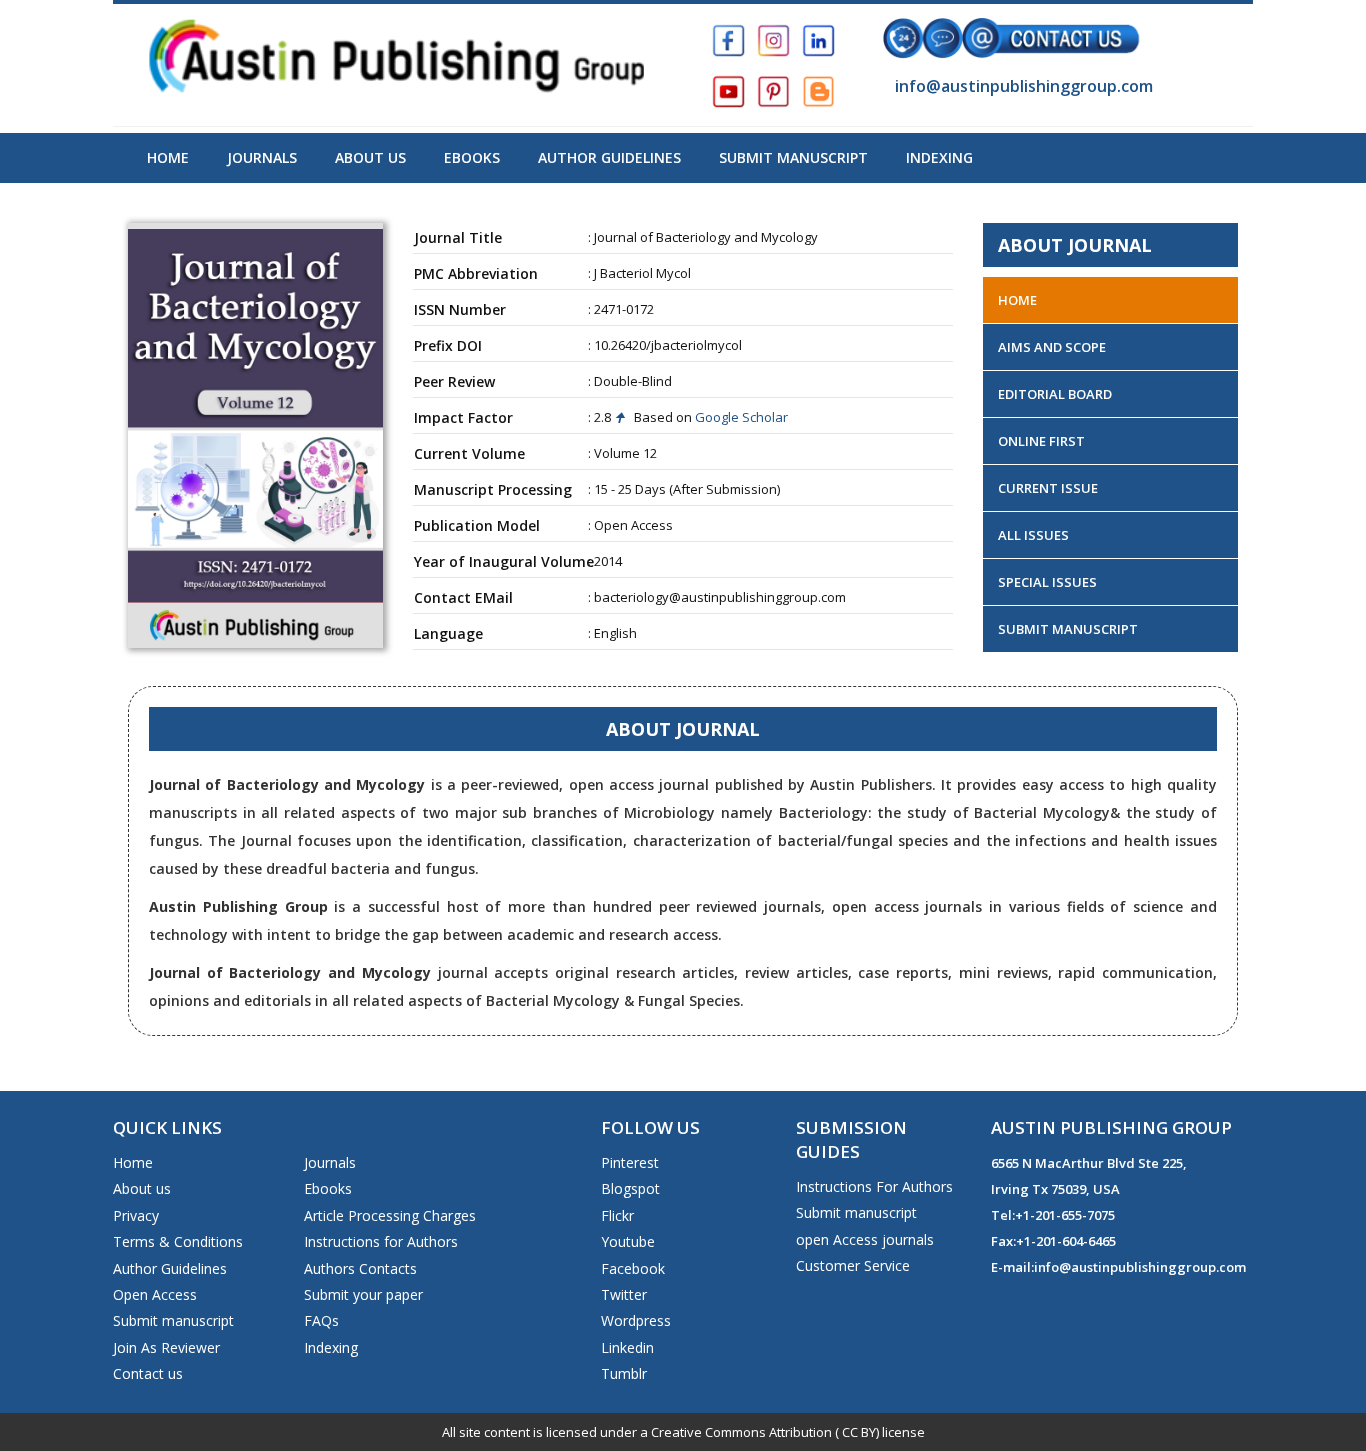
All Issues (1033, 535)
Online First (1041, 441)
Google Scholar (740, 417)
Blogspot (630, 1188)
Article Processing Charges (390, 1215)
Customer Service (853, 1265)
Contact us (148, 1373)
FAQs (321, 1320)
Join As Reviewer (166, 1347)
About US (370, 157)
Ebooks (472, 157)
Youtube (628, 1241)
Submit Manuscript (793, 157)
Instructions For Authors (874, 1186)
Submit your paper (363, 1294)
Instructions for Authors (381, 1241)
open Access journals (865, 1239)
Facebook (633, 1268)
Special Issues (1047, 582)
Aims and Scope (1052, 347)
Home (168, 157)
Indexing (939, 157)
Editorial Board (1055, 394)
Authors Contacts (360, 1268)
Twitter (624, 1294)
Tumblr (624, 1373)
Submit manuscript (173, 1320)
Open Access (155, 1294)
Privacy (136, 1215)
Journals (262, 157)
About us (142, 1188)
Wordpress (636, 1320)
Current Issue (1048, 488)
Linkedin (627, 1347)
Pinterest (630, 1162)
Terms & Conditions (178, 1241)
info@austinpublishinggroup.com (1022, 86)
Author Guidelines (609, 157)
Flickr (617, 1215)
